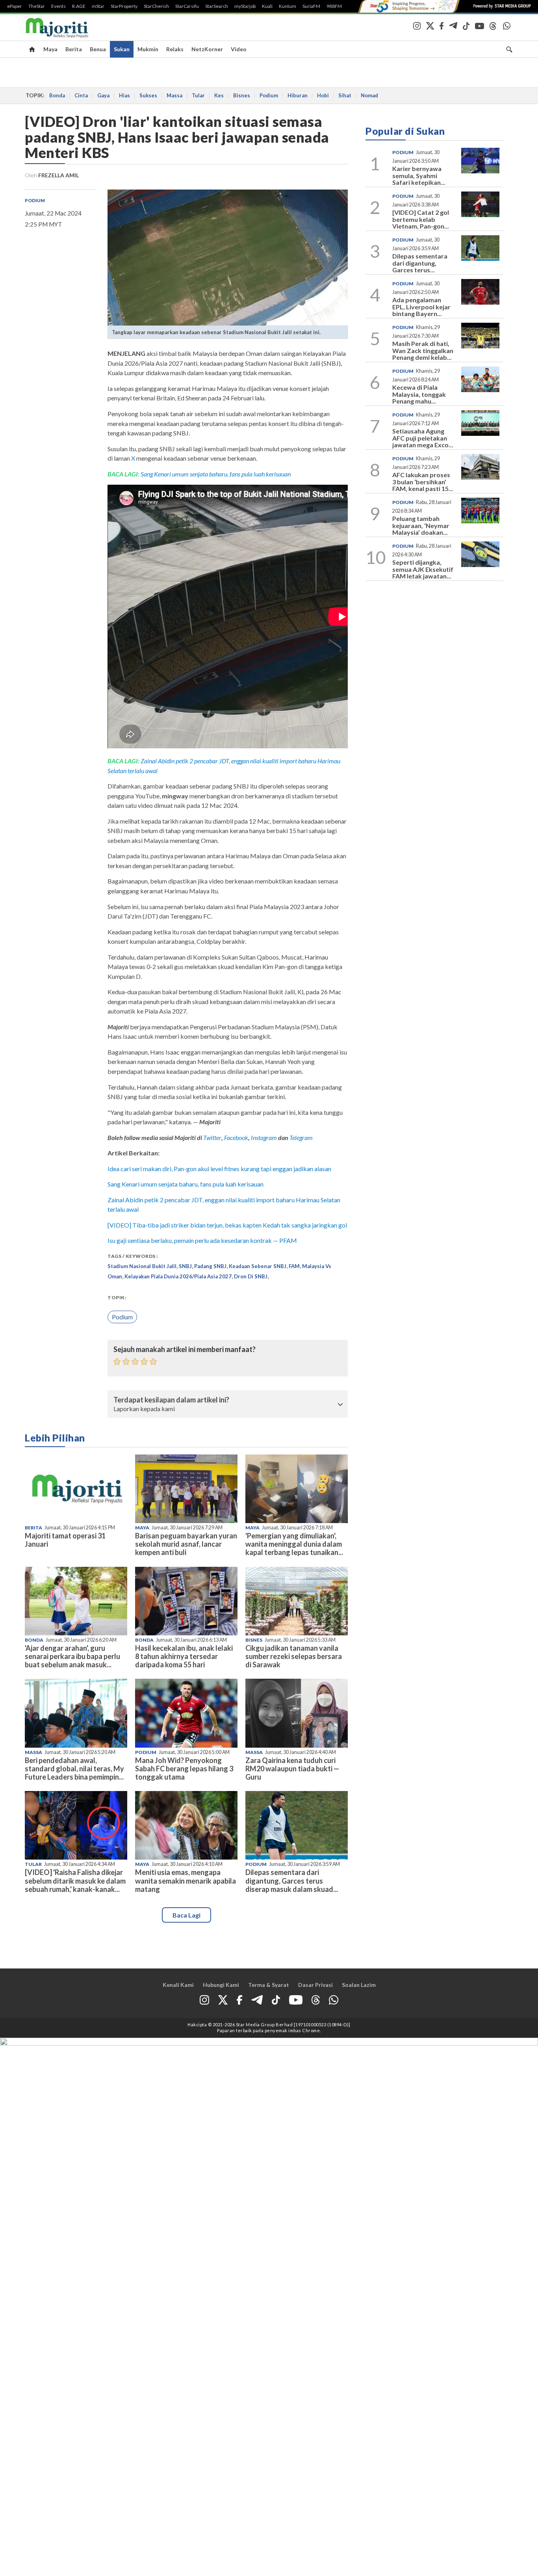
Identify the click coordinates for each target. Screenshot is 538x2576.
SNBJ (185, 1266)
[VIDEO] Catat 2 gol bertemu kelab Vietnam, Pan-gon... (421, 219)
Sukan (122, 49)
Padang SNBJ (210, 1266)
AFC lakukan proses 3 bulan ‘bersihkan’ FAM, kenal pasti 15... (423, 482)
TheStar (37, 6)
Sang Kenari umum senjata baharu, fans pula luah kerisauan (216, 474)
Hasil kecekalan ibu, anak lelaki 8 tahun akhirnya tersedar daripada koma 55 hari (184, 1656)
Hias (124, 95)
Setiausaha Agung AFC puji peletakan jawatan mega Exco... (423, 438)
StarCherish (156, 6)
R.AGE (79, 6)
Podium (269, 95)
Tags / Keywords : (133, 1256)
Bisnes (242, 95)
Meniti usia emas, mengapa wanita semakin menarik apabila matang (186, 1880)
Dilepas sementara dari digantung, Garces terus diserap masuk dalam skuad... (292, 1880)
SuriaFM (311, 6)
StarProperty (124, 6)
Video (239, 49)
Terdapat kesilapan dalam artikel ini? (171, 1400)
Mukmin (148, 49)
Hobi (323, 95)
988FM (334, 6)
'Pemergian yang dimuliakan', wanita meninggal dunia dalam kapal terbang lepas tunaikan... (294, 1544)
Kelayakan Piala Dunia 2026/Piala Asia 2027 (178, 1276)
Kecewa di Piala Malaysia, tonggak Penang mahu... (419, 394)
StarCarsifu (187, 6)
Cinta (81, 95)
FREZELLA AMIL (58, 175)
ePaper (15, 6)
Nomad (369, 95)
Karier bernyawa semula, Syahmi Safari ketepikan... (419, 175)
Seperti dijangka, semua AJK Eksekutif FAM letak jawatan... (423, 569)
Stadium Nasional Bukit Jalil (142, 1266)
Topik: (117, 1297)
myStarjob (245, 6)
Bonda (57, 95)
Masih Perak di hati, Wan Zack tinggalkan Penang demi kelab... (423, 350)
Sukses (148, 95)
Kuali (267, 6)
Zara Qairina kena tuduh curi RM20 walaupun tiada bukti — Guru (292, 1769)
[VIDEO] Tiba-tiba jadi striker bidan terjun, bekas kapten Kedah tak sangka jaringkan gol (227, 1225)
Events (58, 6)
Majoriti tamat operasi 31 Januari (65, 1540)
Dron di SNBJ (251, 1276)
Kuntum (288, 6)
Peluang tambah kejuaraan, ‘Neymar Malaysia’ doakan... (421, 525)
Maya (50, 49)
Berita (74, 49)
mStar (98, 6)
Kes (219, 95)
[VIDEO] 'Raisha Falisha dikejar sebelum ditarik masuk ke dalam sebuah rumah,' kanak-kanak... (75, 1880)
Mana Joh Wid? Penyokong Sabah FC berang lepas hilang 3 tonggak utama (184, 1769)
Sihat (345, 95)
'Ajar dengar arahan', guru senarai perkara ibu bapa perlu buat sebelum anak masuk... (72, 1656)
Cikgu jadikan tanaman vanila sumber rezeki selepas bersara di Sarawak (294, 1656)
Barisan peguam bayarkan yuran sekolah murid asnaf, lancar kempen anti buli (186, 1544)
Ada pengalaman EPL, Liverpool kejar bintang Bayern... (421, 307)
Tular (198, 95)
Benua (98, 49)
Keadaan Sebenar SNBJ (258, 1266)
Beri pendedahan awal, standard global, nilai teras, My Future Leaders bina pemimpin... (74, 1769)
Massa (174, 95)
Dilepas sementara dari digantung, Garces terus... (420, 263)
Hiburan (298, 95)
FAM (294, 1266)
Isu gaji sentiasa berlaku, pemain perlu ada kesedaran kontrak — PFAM (202, 1240)
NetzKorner (207, 49)
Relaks (175, 49)
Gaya (103, 95)
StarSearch (217, 6)
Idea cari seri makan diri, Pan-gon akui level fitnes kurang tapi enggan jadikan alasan (219, 1169)
